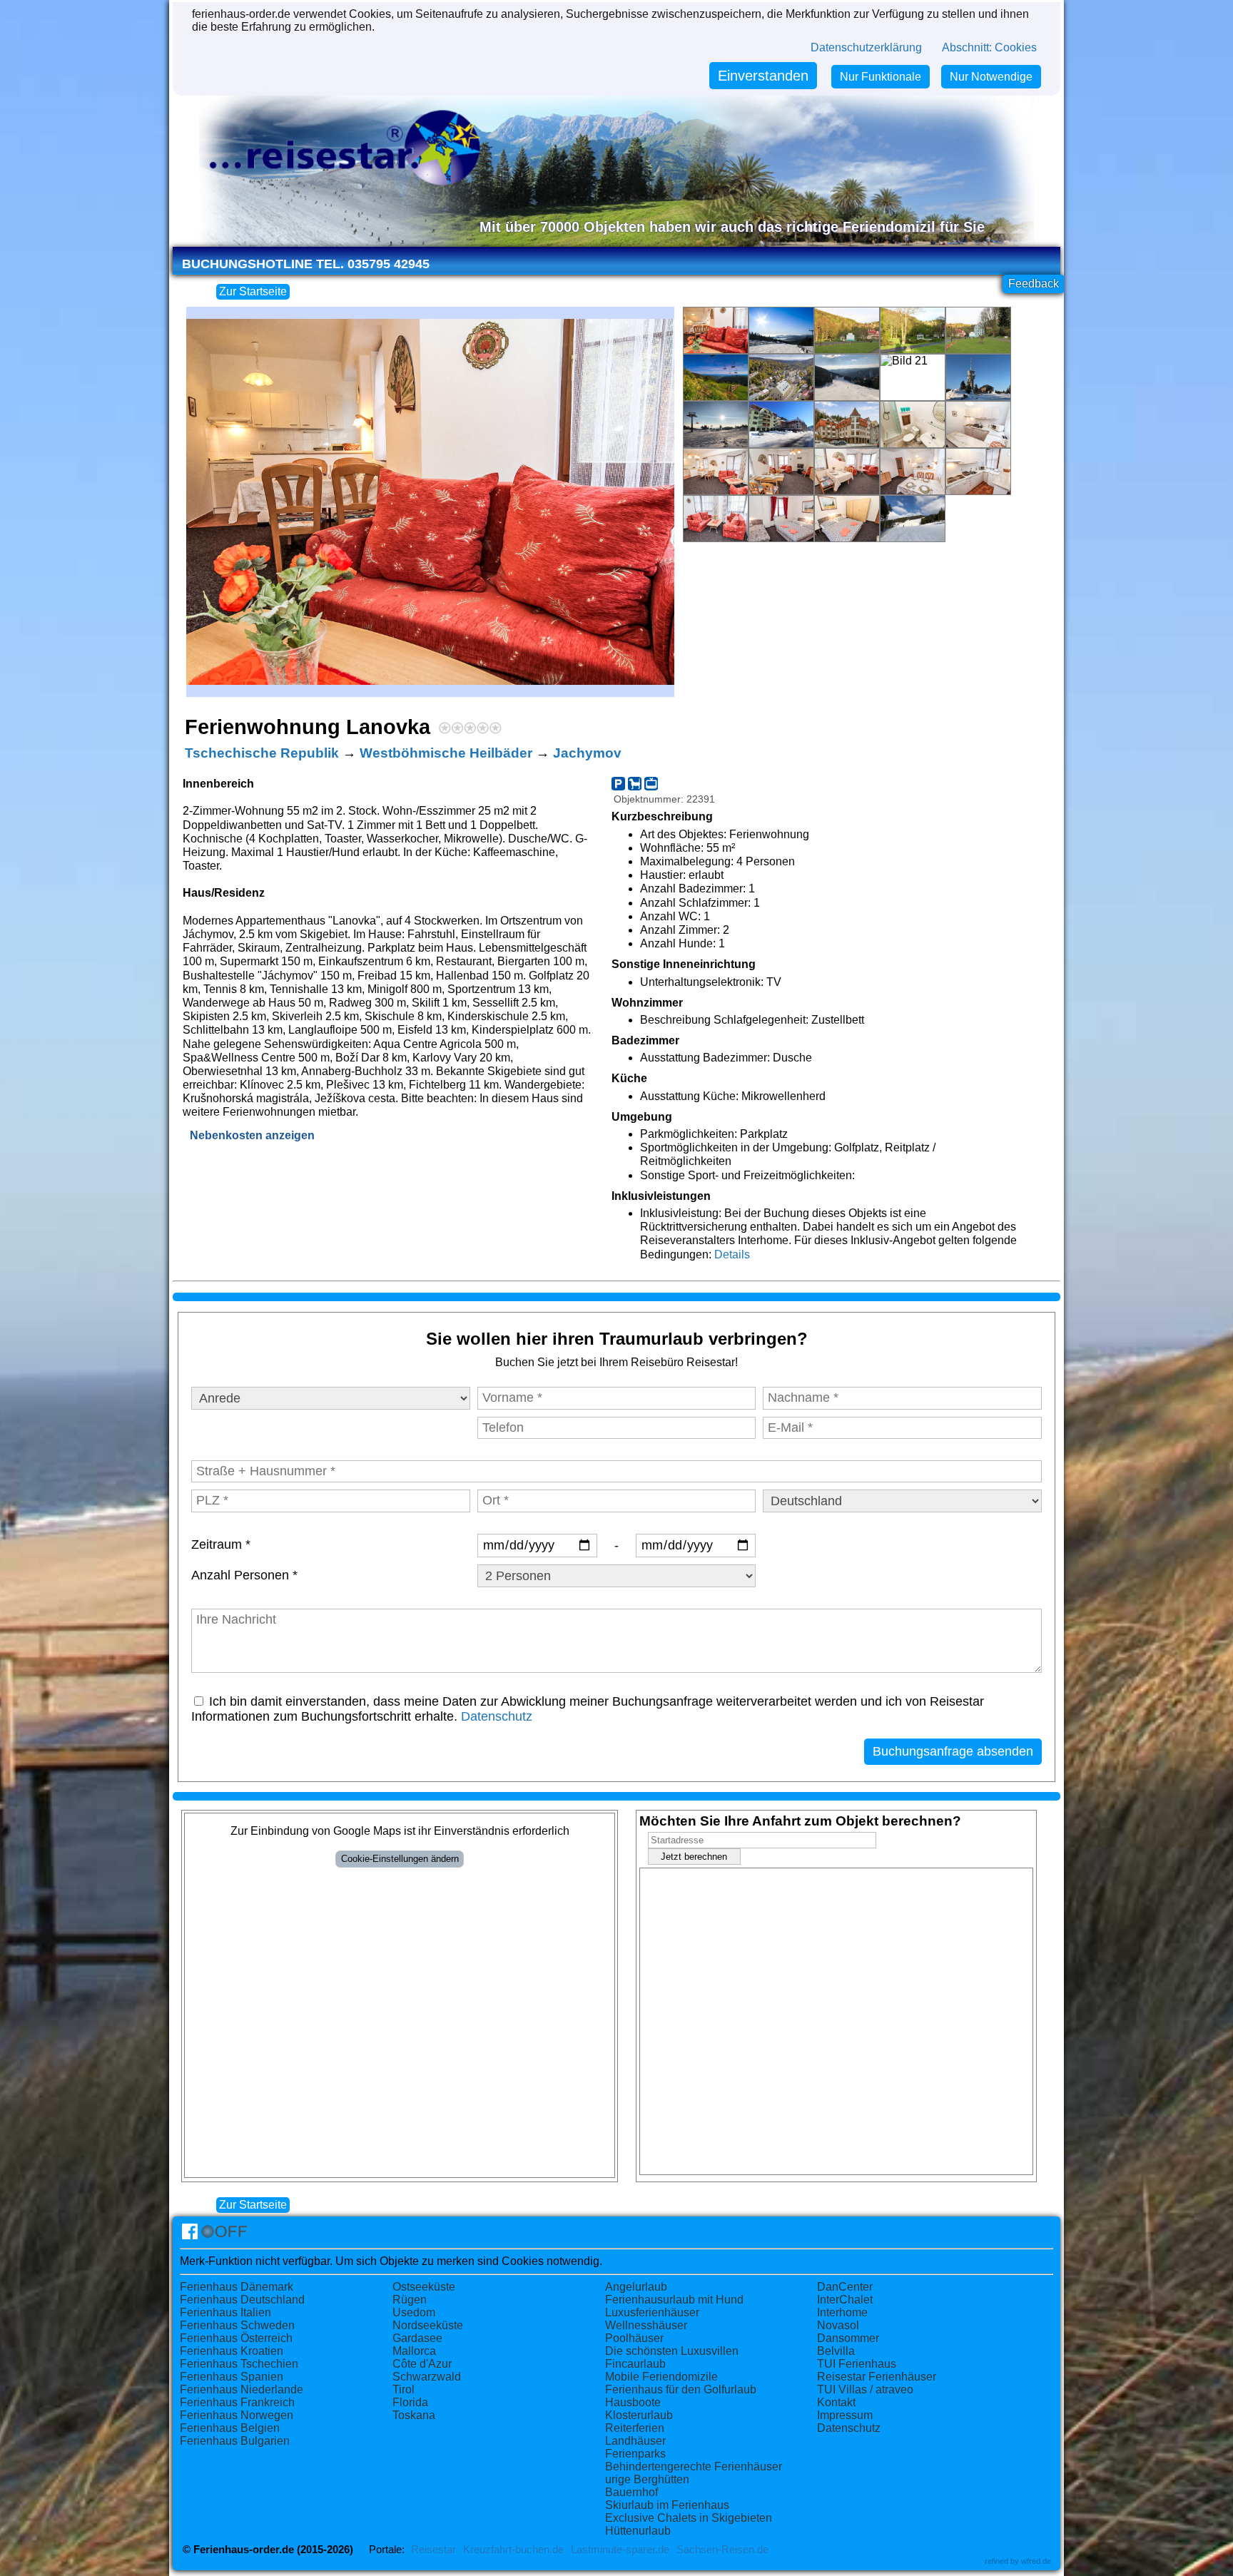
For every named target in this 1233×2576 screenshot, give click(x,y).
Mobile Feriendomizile (661, 2377)
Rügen (410, 2300)
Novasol (838, 2325)
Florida (410, 2402)
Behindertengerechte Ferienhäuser (694, 2466)
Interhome (842, 2312)
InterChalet (845, 2300)
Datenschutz (497, 1716)
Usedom (414, 2312)
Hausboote (633, 2402)
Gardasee (417, 2338)
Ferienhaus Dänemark (237, 2287)
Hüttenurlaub (638, 2531)
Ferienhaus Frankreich (237, 2402)
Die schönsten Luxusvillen (672, 2351)
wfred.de (1036, 2561)
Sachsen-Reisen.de (722, 2550)
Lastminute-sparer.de (620, 2550)
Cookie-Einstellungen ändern (400, 1859)
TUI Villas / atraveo (865, 2389)
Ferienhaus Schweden (237, 2325)
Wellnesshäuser (646, 2325)
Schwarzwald (427, 2377)
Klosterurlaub (639, 2415)
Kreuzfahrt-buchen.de (513, 2550)
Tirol (404, 2389)
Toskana (414, 2415)
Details (732, 1254)
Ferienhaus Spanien (232, 2377)
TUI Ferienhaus (857, 2364)
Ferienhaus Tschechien (239, 2364)
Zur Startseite (253, 291)
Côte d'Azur (422, 2364)
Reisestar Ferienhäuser (877, 2377)
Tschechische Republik (262, 753)
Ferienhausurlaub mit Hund (674, 2300)
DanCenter (845, 2287)
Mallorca (414, 2351)
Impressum (845, 2415)
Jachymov (587, 753)
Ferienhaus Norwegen (237, 2415)
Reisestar (433, 2550)
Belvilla (836, 2351)
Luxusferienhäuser (652, 2312)
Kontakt (836, 2402)
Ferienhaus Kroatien (232, 2351)
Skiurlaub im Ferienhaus (667, 2505)
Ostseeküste (424, 2287)
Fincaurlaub (635, 2364)
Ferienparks (635, 2454)
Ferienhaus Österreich (236, 2338)
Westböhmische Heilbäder (446, 753)
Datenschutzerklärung (866, 47)
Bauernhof (631, 2492)
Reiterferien (635, 2428)
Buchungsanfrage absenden (953, 1751)
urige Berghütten (647, 2479)
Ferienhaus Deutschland (242, 2300)
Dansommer (848, 2338)
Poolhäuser (634, 2338)
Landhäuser (635, 2441)
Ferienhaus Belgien (230, 2428)
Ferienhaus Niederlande (242, 2389)
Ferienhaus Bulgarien (235, 2441)
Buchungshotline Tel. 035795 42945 (306, 264)
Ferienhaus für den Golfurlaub (681, 2389)
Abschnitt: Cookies (989, 47)
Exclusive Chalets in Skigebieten (689, 2518)
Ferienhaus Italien (225, 2312)
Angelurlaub (636, 2287)
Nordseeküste (428, 2325)
